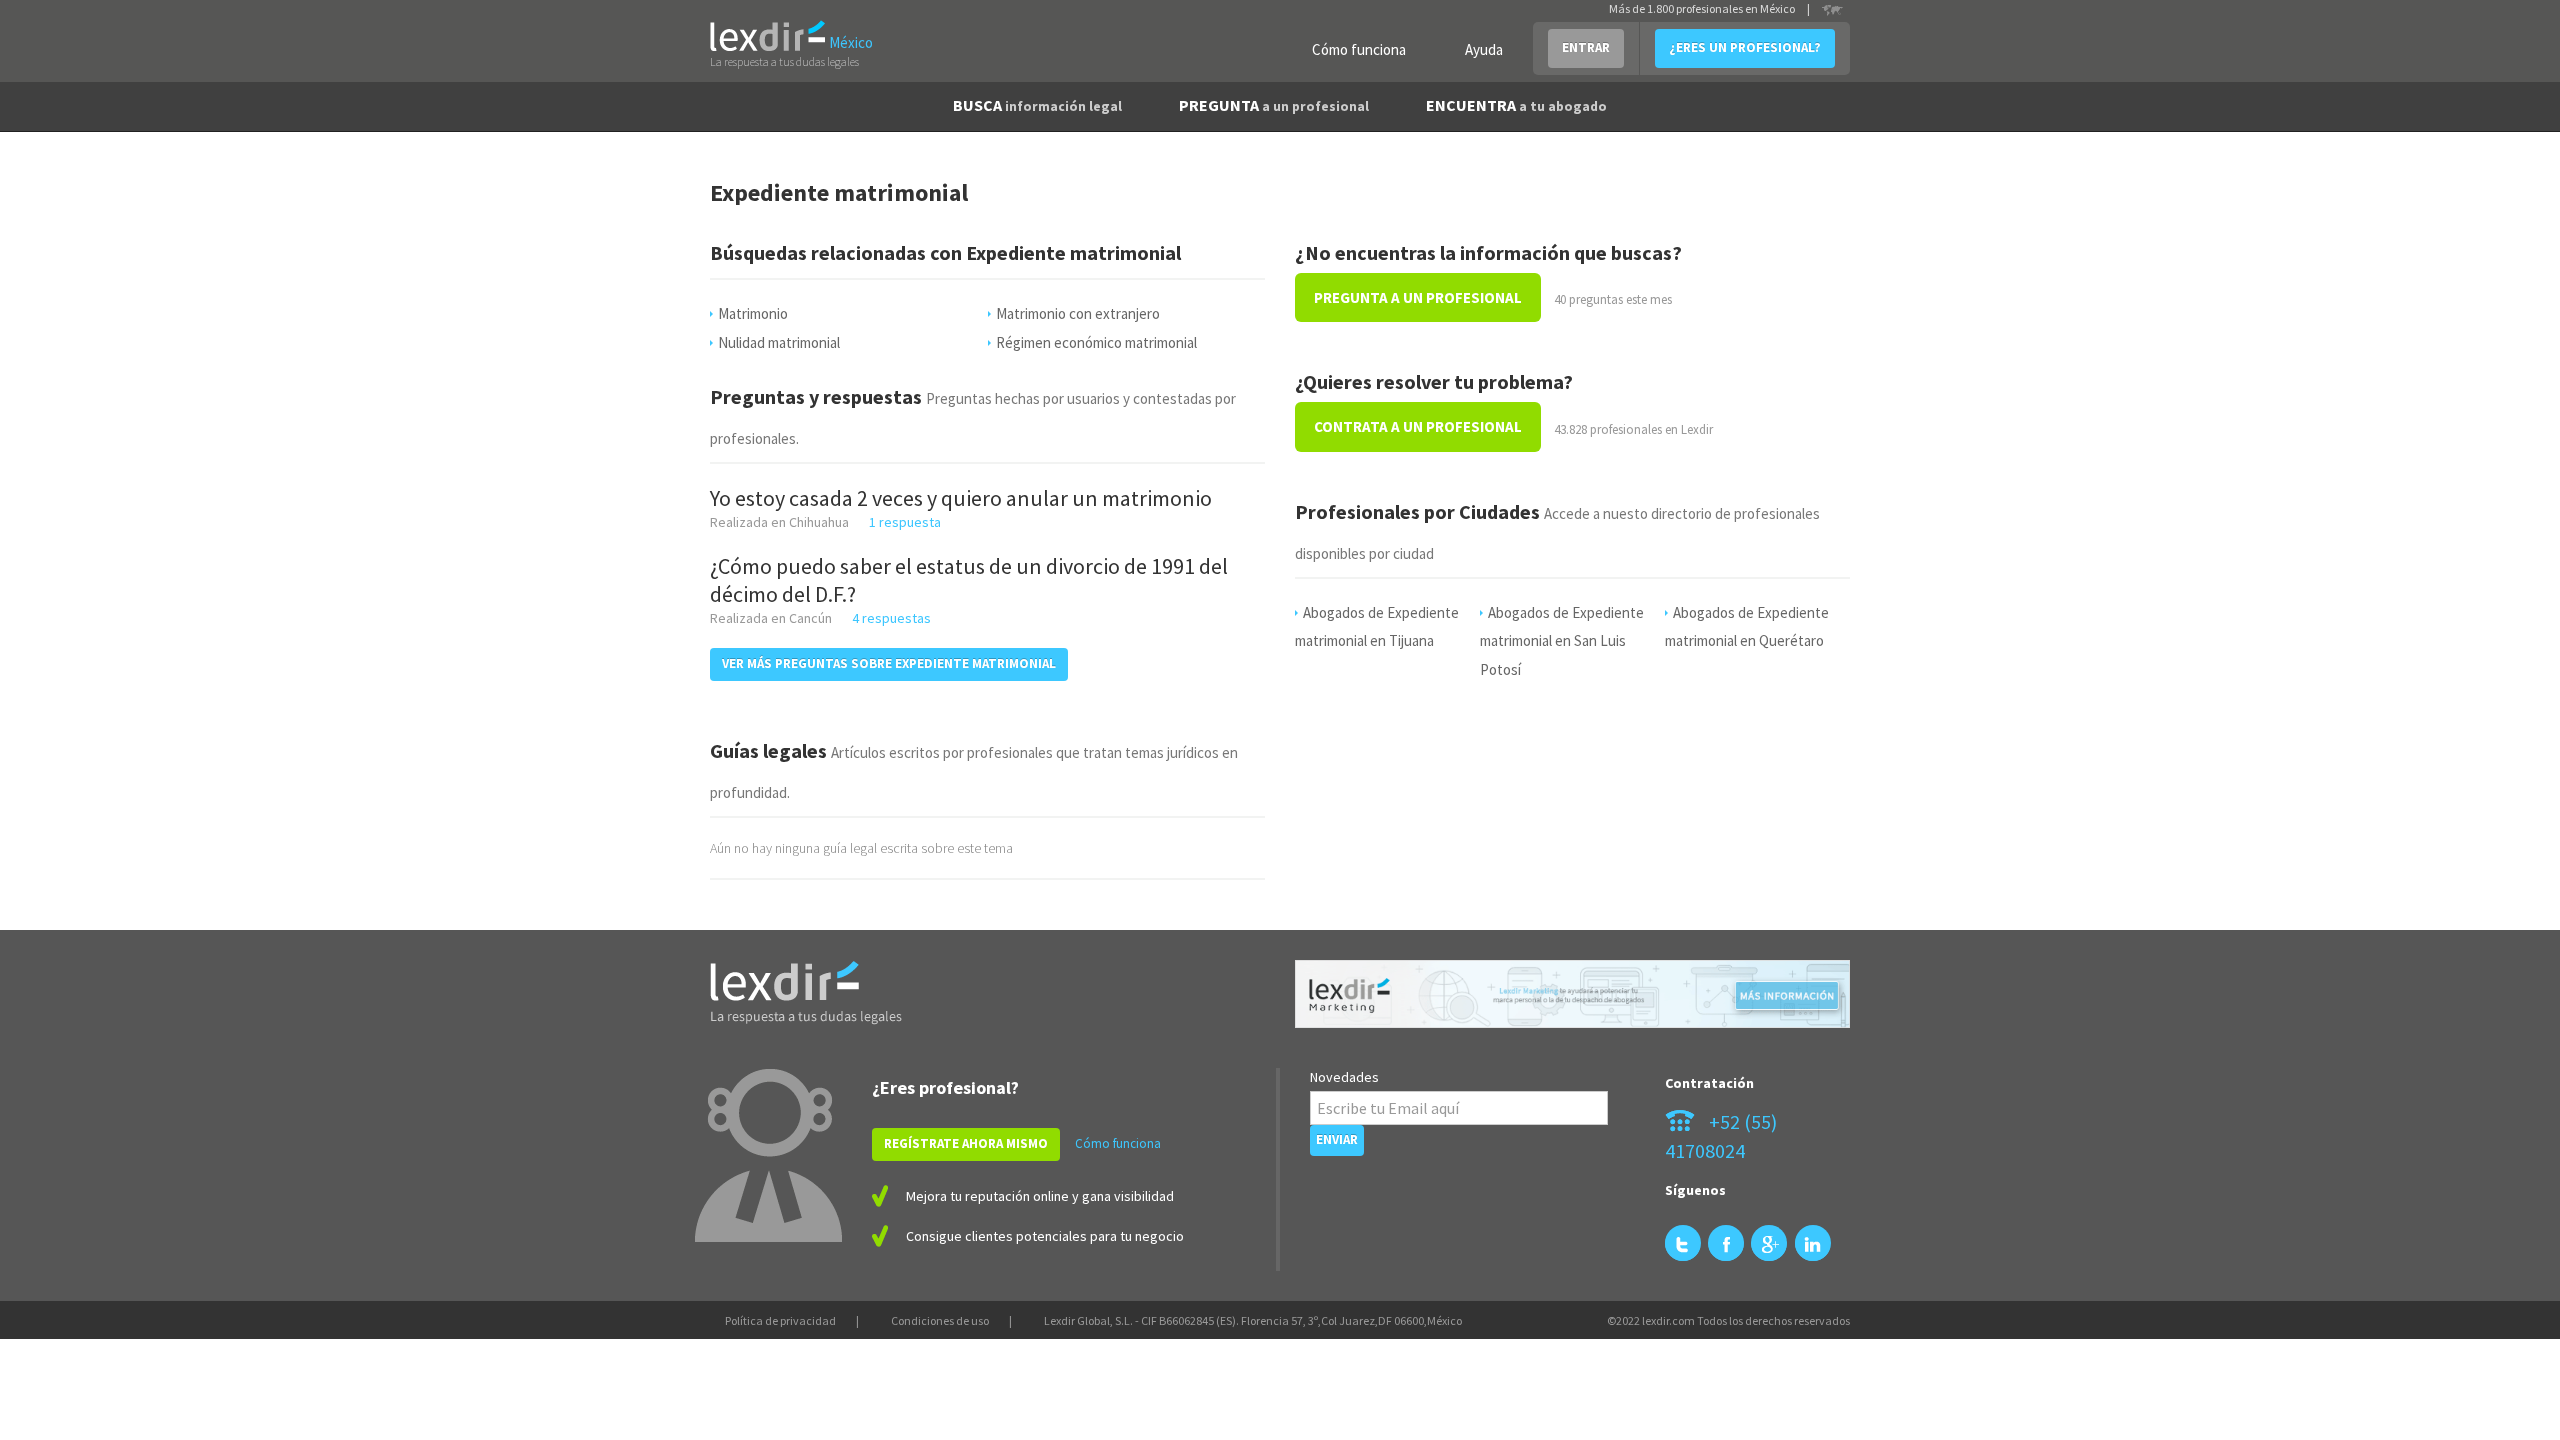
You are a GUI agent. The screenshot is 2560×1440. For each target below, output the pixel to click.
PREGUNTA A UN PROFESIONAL (1418, 297)
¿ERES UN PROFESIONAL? (1745, 47)
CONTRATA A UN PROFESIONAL (1418, 426)
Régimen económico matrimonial (1096, 342)
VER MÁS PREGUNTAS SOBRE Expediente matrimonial (889, 663)
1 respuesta (905, 522)
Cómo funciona (1359, 49)
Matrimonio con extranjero (1078, 313)
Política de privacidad (780, 1320)
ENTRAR (1586, 47)
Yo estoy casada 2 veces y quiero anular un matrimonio (961, 498)
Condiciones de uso (940, 1320)
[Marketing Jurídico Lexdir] (1572, 994)
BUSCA (1037, 105)
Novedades (1344, 1077)
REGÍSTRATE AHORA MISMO (966, 1143)
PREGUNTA (1274, 105)
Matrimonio (753, 313)
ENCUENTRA (1516, 105)
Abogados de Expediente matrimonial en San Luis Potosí (1562, 641)
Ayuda (1484, 49)
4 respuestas (891, 618)
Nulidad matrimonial (779, 342)
